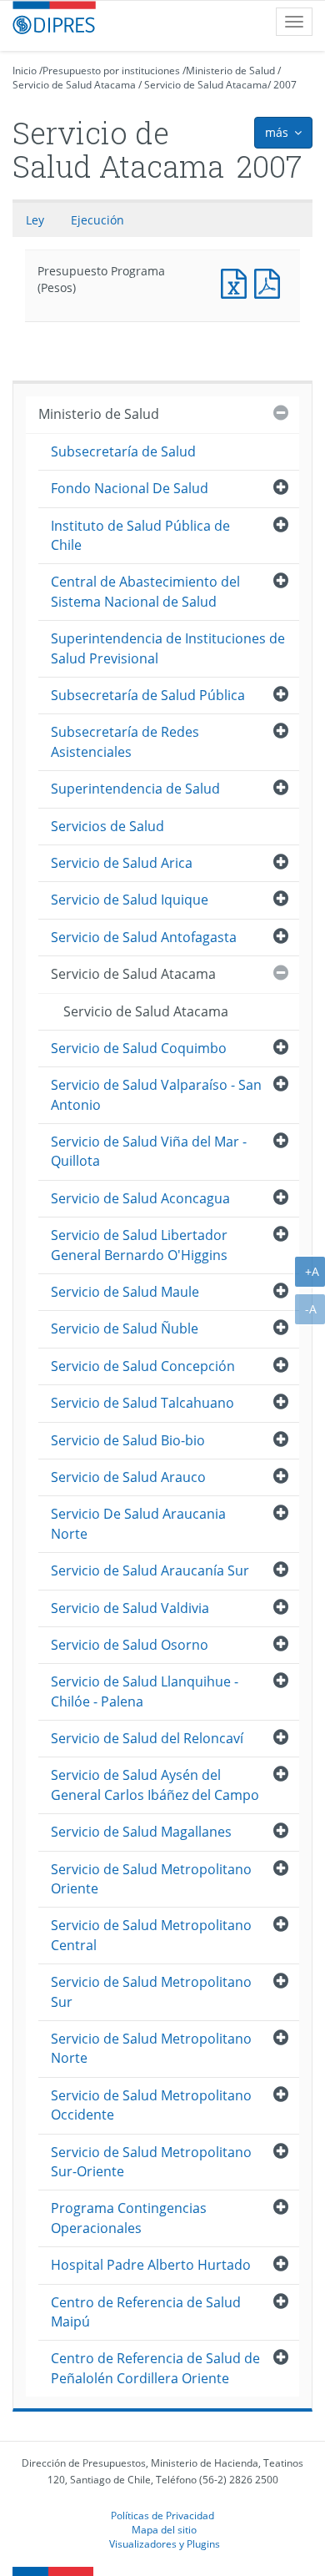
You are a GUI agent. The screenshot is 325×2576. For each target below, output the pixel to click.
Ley (35, 220)
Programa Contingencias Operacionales (129, 2218)
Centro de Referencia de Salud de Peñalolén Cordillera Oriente (155, 2368)
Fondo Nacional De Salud (130, 488)
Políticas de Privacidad (162, 2515)
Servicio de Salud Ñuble (125, 1328)
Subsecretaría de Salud (123, 451)
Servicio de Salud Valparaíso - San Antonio (156, 1094)
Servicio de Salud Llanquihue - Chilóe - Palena (145, 1691)
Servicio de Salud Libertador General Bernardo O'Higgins (139, 1245)
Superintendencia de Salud (135, 789)
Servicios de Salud (107, 826)
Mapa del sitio (164, 2529)
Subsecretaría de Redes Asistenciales (125, 741)
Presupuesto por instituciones (111, 71)
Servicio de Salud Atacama (74, 85)
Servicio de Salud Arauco (128, 1477)
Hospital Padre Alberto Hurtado (151, 2265)
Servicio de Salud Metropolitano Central (151, 1935)
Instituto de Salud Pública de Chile (140, 535)
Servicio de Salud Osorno (130, 1645)
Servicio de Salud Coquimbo (139, 1048)
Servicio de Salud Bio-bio (128, 1440)
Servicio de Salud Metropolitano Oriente (151, 1879)
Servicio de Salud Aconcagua (140, 1198)
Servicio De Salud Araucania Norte (138, 1523)
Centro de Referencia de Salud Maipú (146, 2312)
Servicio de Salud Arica (122, 863)
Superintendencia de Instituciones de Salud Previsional (168, 648)
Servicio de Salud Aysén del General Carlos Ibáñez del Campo (155, 1785)
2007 (285, 85)
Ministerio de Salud (230, 71)
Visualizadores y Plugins (165, 2543)
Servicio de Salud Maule (125, 1292)
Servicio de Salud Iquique (130, 900)
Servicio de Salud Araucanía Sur (150, 1570)
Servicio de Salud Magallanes (141, 1832)
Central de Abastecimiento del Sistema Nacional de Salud (145, 591)
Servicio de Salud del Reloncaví (147, 1738)
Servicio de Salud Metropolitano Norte (151, 2048)
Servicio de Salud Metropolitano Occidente (151, 2105)
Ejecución (97, 220)
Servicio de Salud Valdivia (130, 1608)
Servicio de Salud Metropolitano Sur (151, 1991)
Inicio (25, 71)
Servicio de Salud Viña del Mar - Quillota (149, 1151)
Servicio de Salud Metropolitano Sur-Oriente (151, 2162)
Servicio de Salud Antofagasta (144, 937)
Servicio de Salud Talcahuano (142, 1403)
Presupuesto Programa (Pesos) (237, 282)
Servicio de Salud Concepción (143, 1366)
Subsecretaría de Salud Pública (148, 695)
